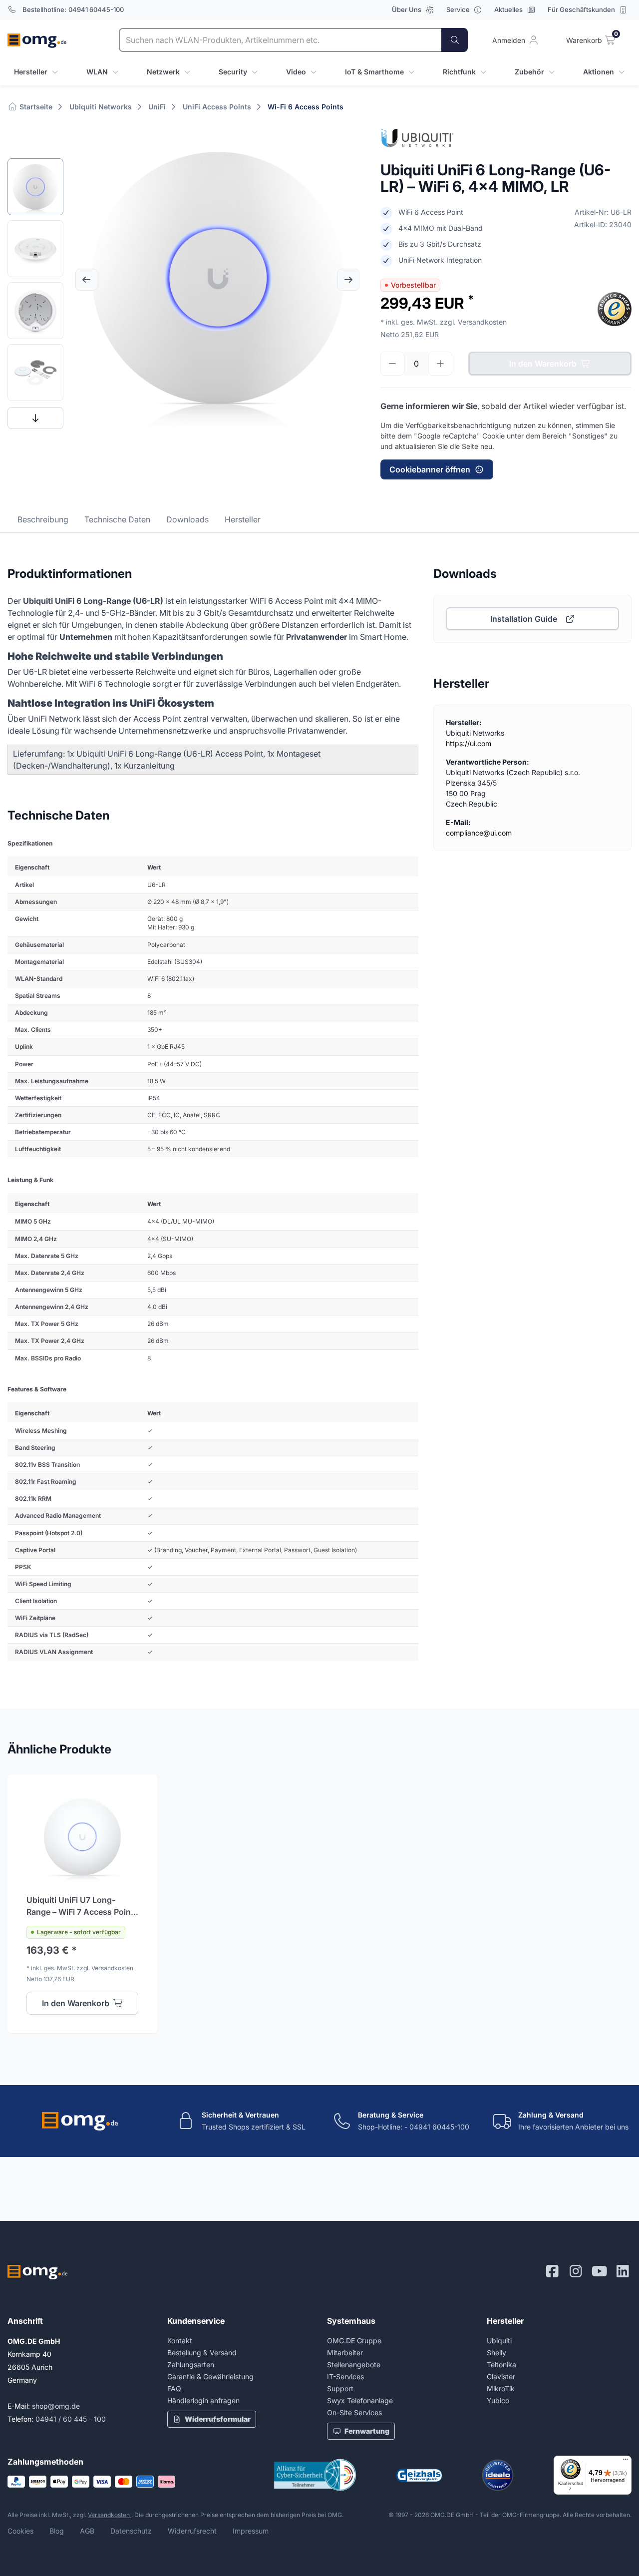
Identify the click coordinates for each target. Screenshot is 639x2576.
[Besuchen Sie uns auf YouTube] (599, 2271)
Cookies (20, 2531)
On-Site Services (354, 2412)
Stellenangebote (354, 2364)
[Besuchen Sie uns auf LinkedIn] (623, 2271)
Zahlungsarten (191, 2364)
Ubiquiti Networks (101, 107)
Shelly (496, 2353)
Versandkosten (110, 2515)
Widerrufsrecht (192, 2531)
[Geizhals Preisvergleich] (419, 2475)
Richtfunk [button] (459, 72)
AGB (87, 2531)
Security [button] (233, 72)
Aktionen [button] (599, 72)
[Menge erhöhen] (440, 364)
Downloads (187, 519)
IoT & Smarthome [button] (374, 72)
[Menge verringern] (392, 364)
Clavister (501, 2376)
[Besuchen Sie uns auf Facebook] (552, 2271)
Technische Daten (117, 519)
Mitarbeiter (345, 2353)
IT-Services (345, 2376)
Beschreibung (43, 519)
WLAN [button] (97, 72)
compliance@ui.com (479, 833)
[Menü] (626, 2462)
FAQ (174, 2388)
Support (340, 2388)
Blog (57, 2531)
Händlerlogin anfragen (203, 2400)
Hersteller (243, 519)
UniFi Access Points (217, 107)
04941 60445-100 (96, 9)
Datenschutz (131, 2531)
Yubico (498, 2400)
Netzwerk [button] (163, 72)
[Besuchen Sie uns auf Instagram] (576, 2271)
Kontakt (180, 2341)
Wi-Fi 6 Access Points (306, 107)
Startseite (35, 107)
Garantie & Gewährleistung (210, 2376)
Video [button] (296, 72)
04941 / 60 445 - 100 (71, 2419)
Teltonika (501, 2364)
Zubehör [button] (529, 72)
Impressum (251, 2531)
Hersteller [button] (31, 72)
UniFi (157, 107)
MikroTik (501, 2388)
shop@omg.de (56, 2406)
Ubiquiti (499, 2341)
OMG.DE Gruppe (354, 2341)
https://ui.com (469, 743)
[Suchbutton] (455, 40)
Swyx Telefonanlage (360, 2400)
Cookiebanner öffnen (430, 469)
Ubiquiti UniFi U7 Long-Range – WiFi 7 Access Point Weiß (80, 1906)
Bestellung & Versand (202, 2353)
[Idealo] (498, 2475)
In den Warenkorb (543, 364)
